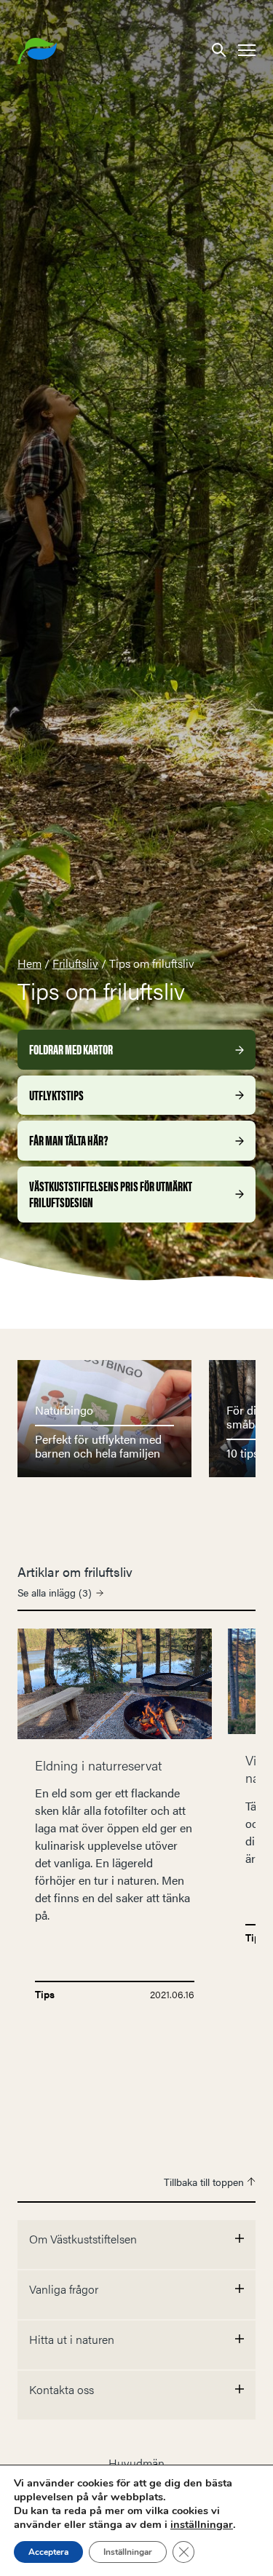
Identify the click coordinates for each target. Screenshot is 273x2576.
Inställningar (128, 2552)
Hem (29, 963)
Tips (45, 1994)
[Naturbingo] (104, 1417)
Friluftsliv (75, 963)
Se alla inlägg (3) (55, 1592)
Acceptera (48, 2552)
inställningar (202, 2524)
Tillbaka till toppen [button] (205, 2182)
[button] (219, 49)
